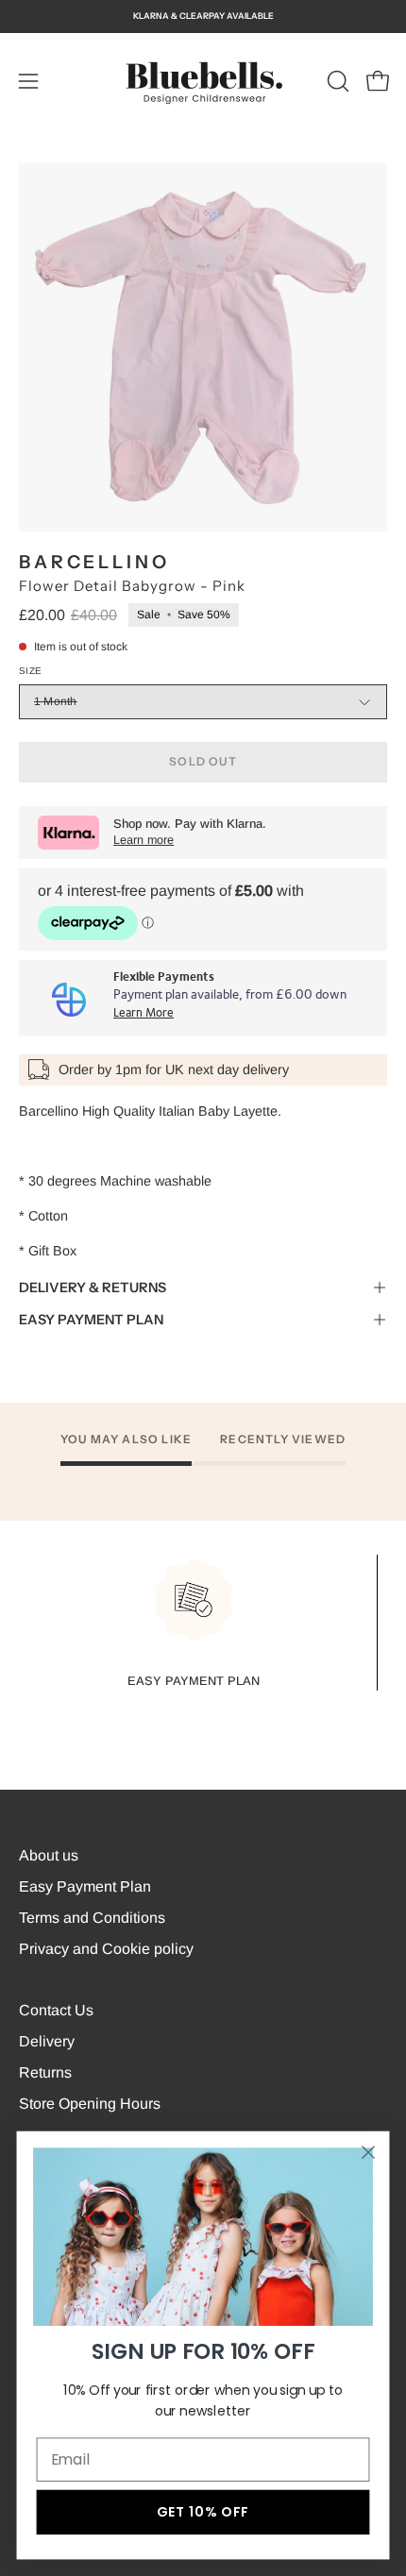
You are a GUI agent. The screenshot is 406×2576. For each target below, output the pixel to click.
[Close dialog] (369, 2153)
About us (49, 1855)
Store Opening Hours (90, 2104)
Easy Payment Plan (85, 1886)
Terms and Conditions (92, 1918)
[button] (336, 81)
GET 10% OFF (203, 2512)
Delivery (47, 2041)
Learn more (144, 840)
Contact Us (56, 2010)
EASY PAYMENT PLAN (91, 1320)
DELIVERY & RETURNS (93, 1288)
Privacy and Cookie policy (106, 1949)
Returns (45, 2072)
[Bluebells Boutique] (203, 81)
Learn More (144, 1013)
